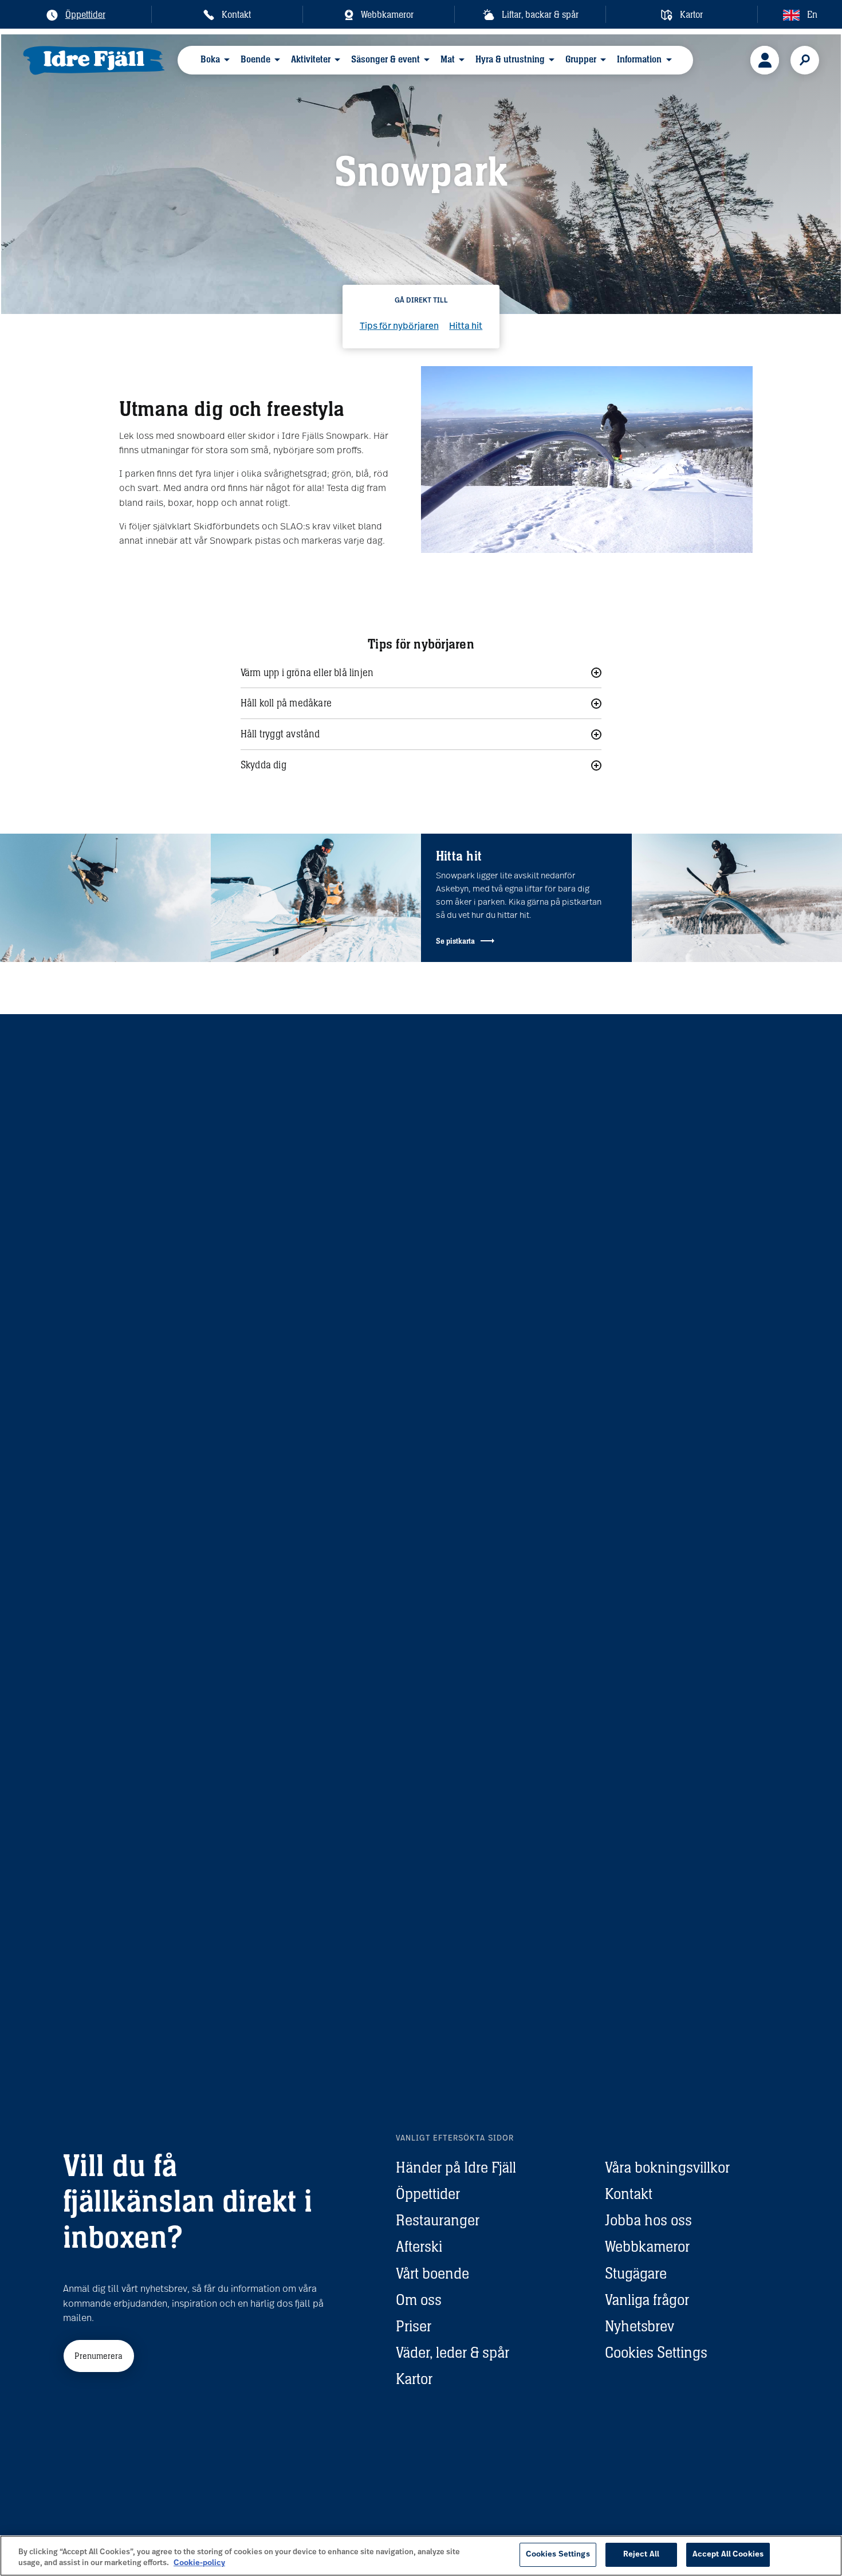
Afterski (419, 2246)
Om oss (419, 2300)
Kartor (414, 2379)
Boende (255, 59)
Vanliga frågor (647, 2300)
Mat (448, 59)
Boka (210, 59)
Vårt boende (432, 2273)
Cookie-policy (199, 2564)
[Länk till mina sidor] (765, 60)
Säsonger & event (385, 59)
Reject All (641, 2555)
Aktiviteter (311, 59)
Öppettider (428, 2194)
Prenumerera (99, 2356)
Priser (414, 2326)
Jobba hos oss (648, 2220)
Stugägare (636, 2273)
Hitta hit (466, 327)
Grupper (581, 59)
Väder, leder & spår (453, 2352)
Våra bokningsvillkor (667, 2167)
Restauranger (438, 2220)
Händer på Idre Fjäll (456, 2167)
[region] (421, 2556)
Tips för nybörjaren (399, 327)
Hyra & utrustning (510, 59)
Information (639, 59)
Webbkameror (647, 2246)
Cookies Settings (656, 2352)
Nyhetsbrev (640, 2326)
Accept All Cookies (728, 2555)
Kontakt (629, 2194)
